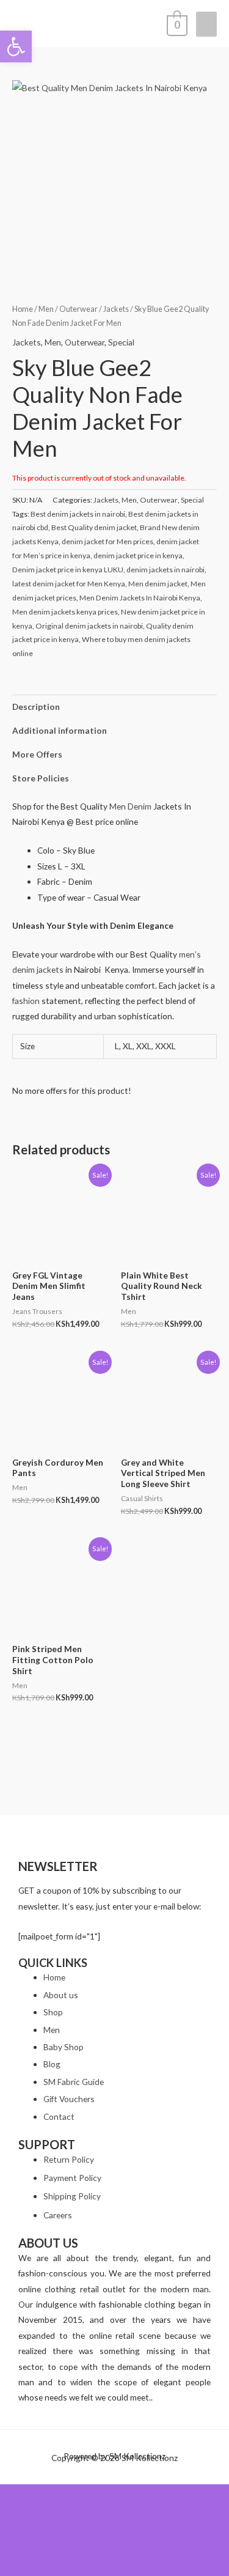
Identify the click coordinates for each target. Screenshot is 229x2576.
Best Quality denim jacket (94, 527)
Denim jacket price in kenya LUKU (68, 570)
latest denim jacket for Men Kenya (69, 584)
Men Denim (130, 806)
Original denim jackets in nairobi (89, 626)
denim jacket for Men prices (107, 541)
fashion (26, 1001)
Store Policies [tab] (41, 778)
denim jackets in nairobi (165, 570)
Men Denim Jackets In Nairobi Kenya (140, 598)
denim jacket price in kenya (138, 555)
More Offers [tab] (37, 754)
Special (121, 342)
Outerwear (78, 309)
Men (46, 309)
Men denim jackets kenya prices (65, 612)
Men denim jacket (158, 584)
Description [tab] (36, 707)
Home (23, 309)
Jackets (116, 309)
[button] (16, 46)
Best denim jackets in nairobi (78, 514)
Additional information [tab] (60, 730)
